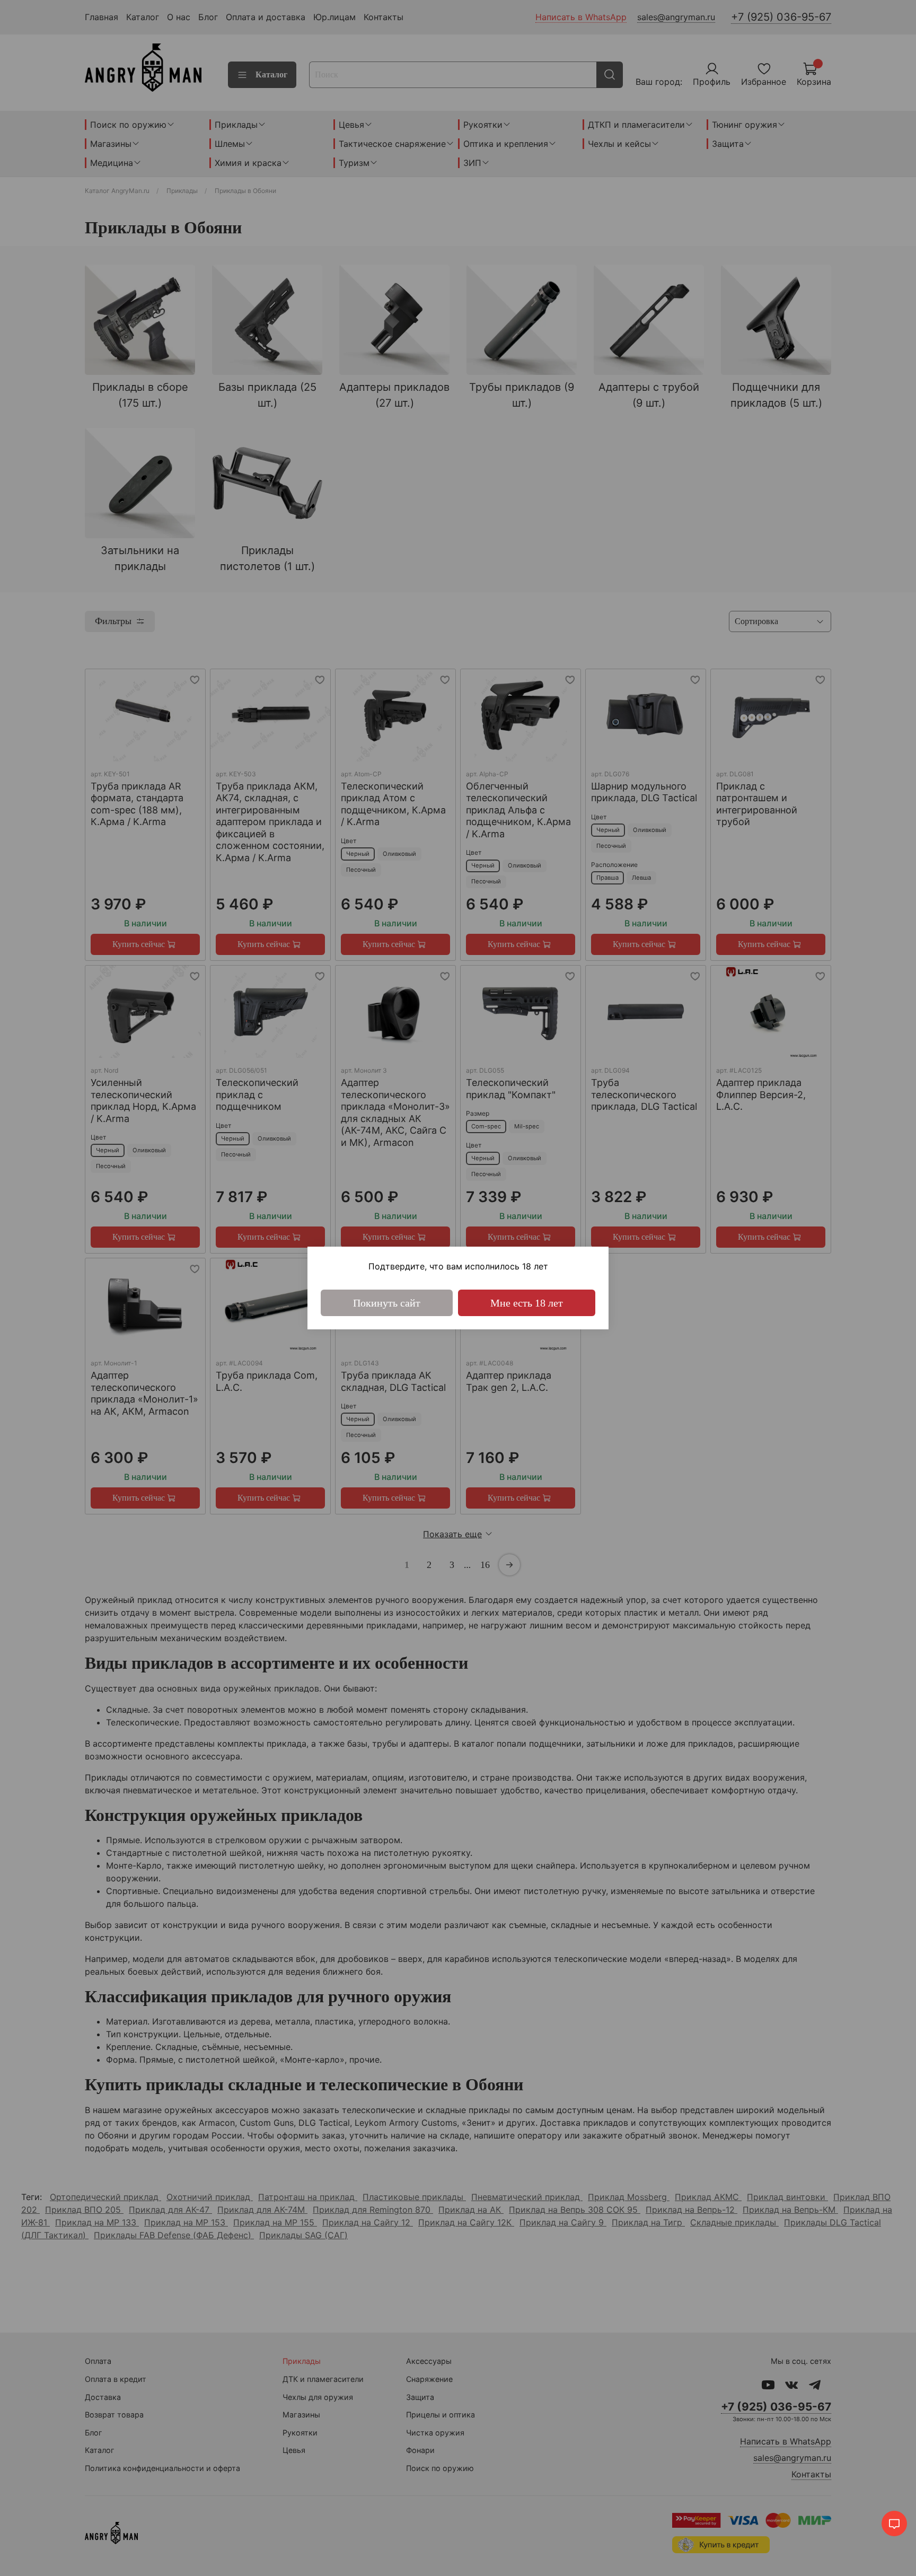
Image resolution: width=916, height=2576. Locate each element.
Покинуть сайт (387, 1303)
